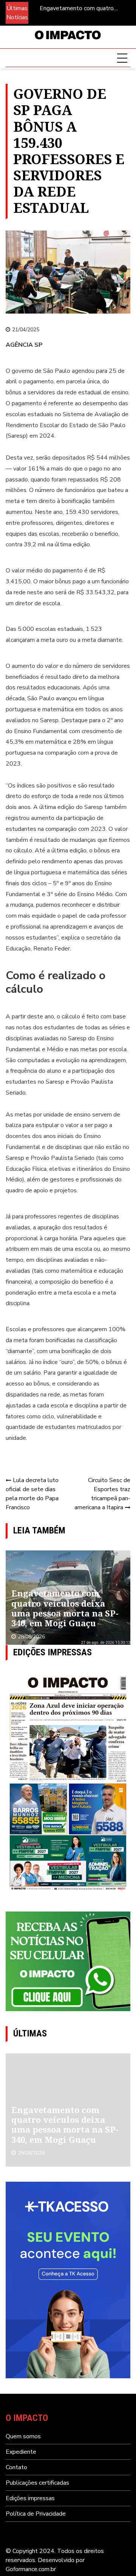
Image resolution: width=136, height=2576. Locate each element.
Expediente (21, 2452)
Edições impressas (30, 2498)
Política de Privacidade (36, 2514)
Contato (16, 2467)
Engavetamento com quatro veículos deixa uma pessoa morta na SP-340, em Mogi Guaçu (83, 8)
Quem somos (23, 2436)
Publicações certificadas (37, 2483)
